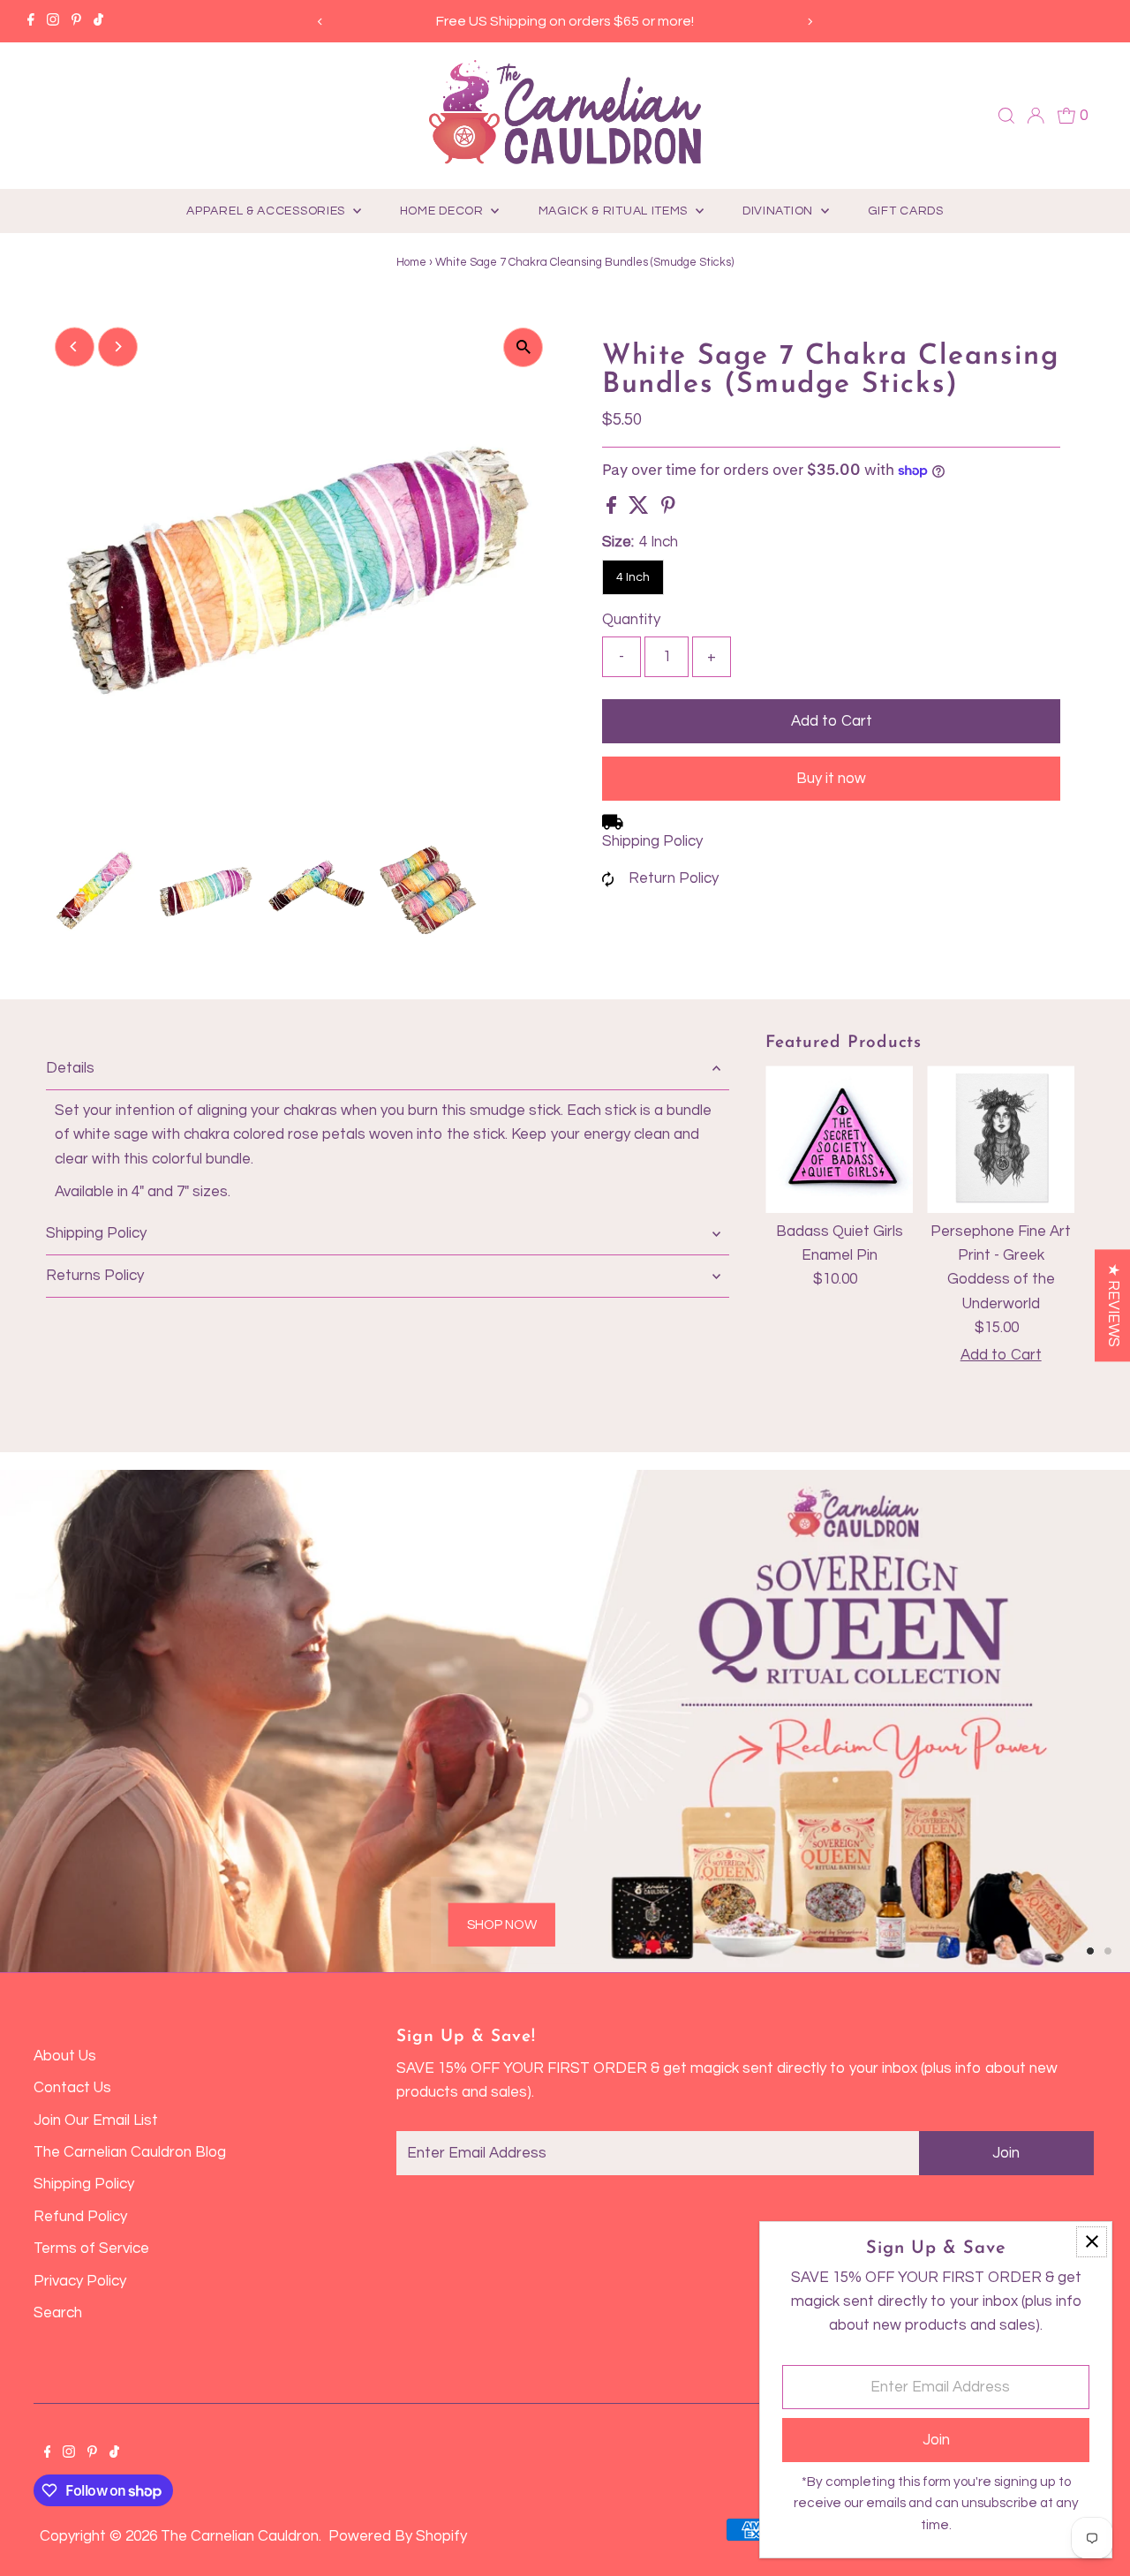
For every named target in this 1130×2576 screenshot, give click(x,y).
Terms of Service (91, 2248)
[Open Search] (1006, 116)
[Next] (809, 22)
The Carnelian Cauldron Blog (130, 2152)
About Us (65, 2056)
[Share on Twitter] (640, 509)
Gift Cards (906, 211)
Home (411, 262)
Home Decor (444, 211)
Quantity (631, 620)
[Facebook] (31, 21)
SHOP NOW (502, 1924)
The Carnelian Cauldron (240, 2536)
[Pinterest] (76, 21)
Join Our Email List (96, 2120)
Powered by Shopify (398, 2536)
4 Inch (633, 577)
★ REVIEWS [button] (1113, 1305)
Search (58, 2313)
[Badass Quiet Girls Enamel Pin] (839, 1139)
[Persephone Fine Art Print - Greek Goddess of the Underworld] (1001, 1139)
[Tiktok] (98, 21)
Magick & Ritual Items (615, 211)
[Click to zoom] (523, 347)
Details (70, 1068)
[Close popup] (1092, 2242)
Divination (780, 211)
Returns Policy (95, 1276)
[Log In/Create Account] (1036, 116)
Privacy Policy (80, 2281)
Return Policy (674, 878)
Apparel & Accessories (267, 211)
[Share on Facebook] (613, 509)
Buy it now (831, 779)
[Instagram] (53, 21)
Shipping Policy (652, 841)
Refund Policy (80, 2217)
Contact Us (72, 2088)
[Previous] (321, 22)
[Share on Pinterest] (668, 509)
